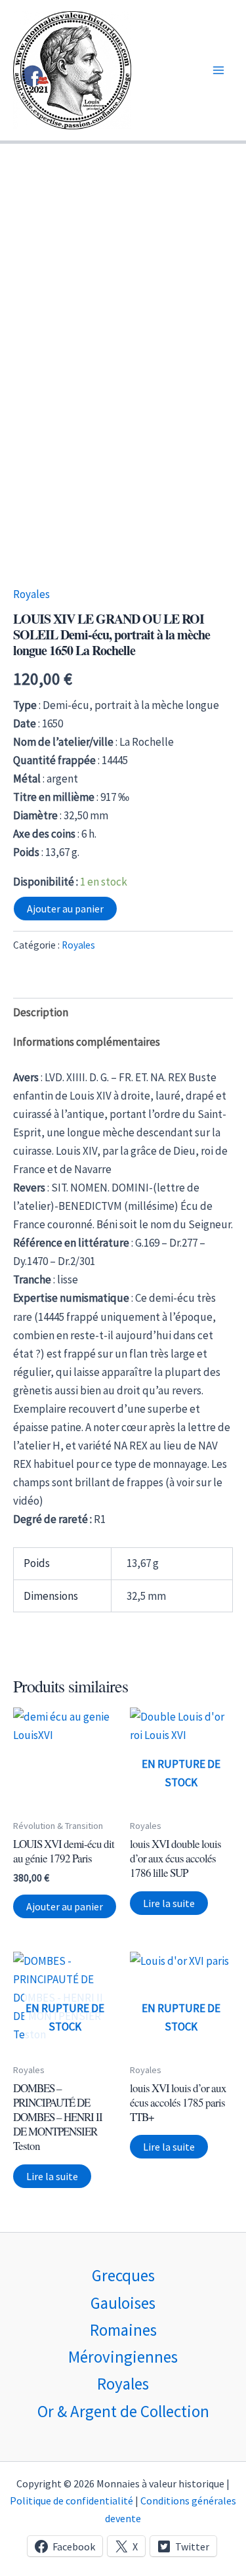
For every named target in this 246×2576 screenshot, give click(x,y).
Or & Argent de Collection (123, 2411)
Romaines (123, 2330)
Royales (31, 594)
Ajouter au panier (65, 909)
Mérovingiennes (123, 2357)
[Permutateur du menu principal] (218, 70)
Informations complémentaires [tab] (87, 1042)
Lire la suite (169, 1903)
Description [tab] (41, 1012)
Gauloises (123, 2303)
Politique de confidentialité (72, 2501)
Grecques (123, 2275)
